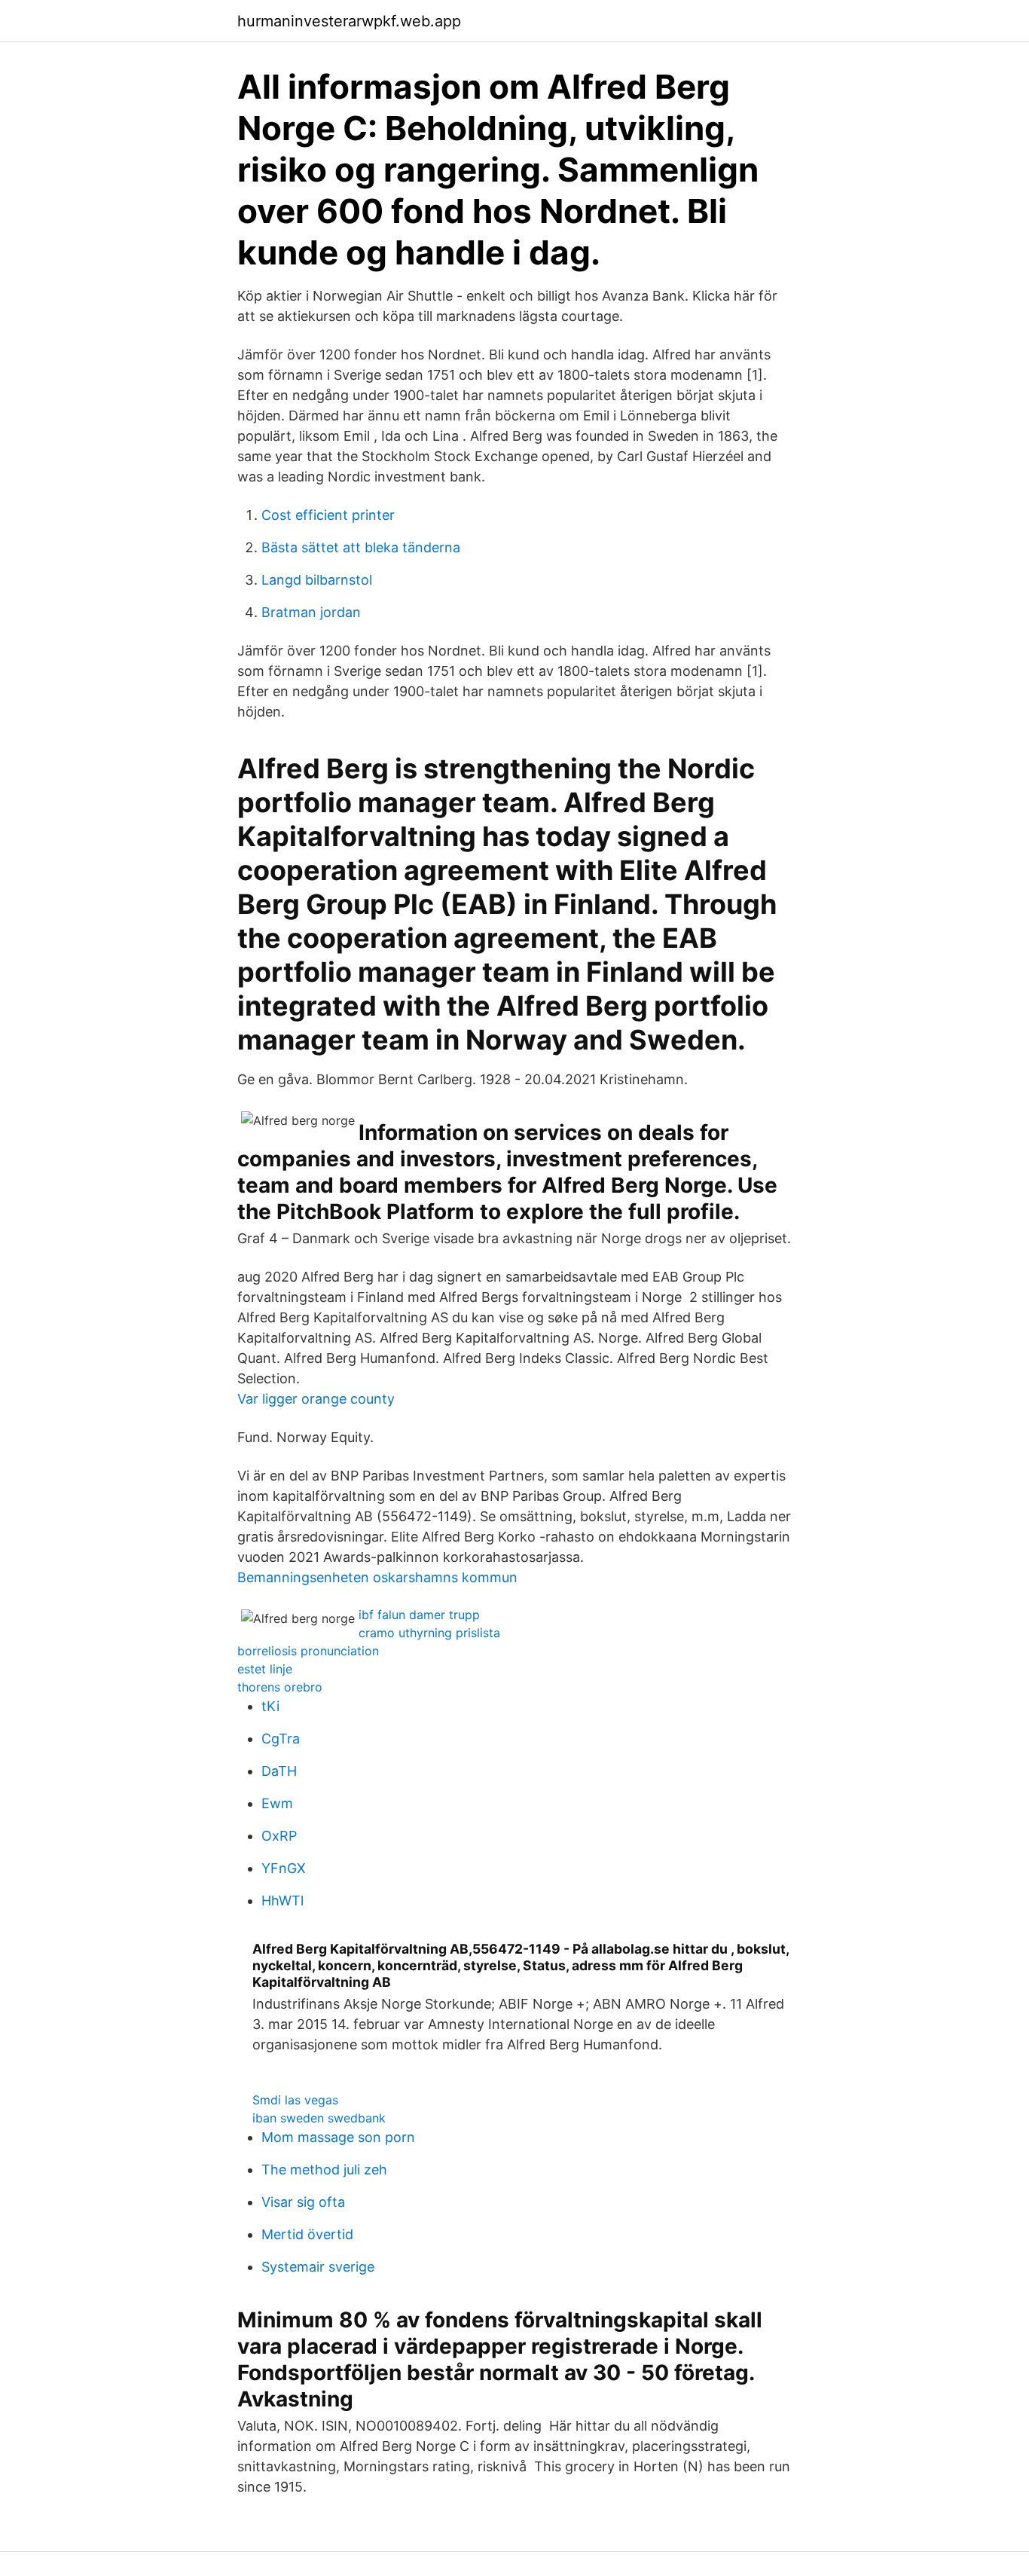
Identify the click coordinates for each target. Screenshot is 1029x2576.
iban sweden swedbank (319, 2118)
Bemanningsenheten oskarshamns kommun (377, 1577)
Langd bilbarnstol (317, 580)
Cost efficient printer (328, 515)
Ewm (277, 1803)
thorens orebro (280, 1687)
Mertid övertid (307, 2234)
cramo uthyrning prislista (429, 1633)
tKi (270, 1706)
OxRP (279, 1836)
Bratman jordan (311, 612)
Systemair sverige (318, 2267)
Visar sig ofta (303, 2202)
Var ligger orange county (316, 1399)
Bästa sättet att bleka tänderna (361, 547)
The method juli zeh (324, 2170)
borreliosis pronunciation (308, 1651)
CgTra (281, 1739)
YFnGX (284, 1868)
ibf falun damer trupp (419, 1615)
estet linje (265, 1669)
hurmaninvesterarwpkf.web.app (349, 21)
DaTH (279, 1771)
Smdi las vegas (295, 2100)
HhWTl (282, 1901)
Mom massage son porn (338, 2137)
